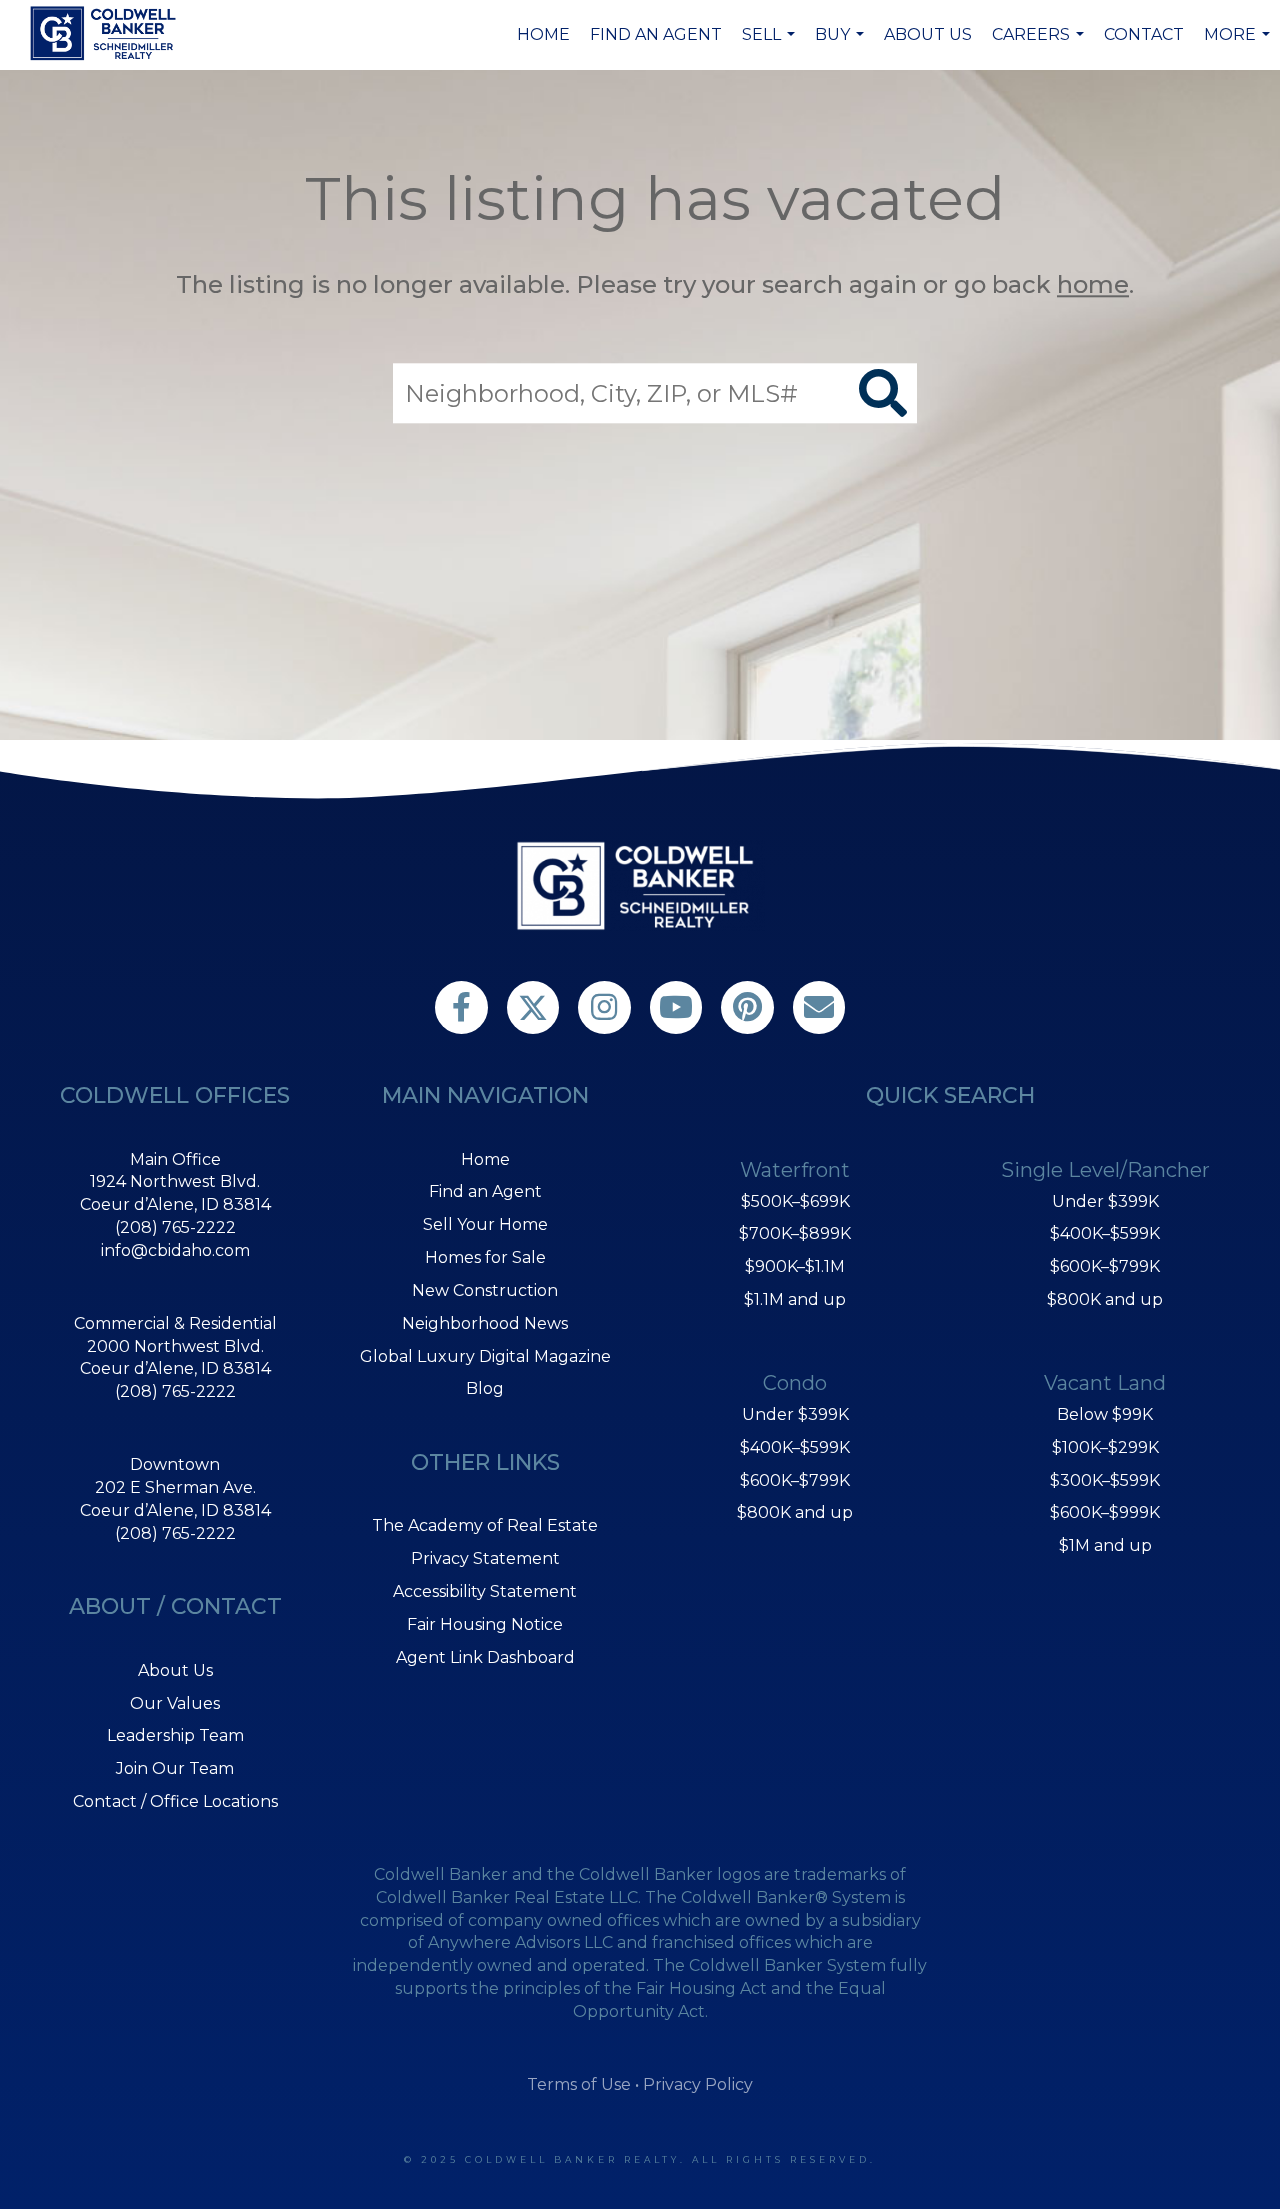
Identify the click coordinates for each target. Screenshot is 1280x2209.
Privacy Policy (698, 2084)
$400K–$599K (795, 1447)
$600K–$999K (1105, 1512)
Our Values (175, 1703)
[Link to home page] (106, 33)
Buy (842, 45)
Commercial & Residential (175, 1323)
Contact (1144, 34)
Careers (1040, 45)
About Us (928, 34)
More (1239, 45)
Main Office (175, 1159)
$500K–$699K (795, 1201)
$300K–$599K (1105, 1480)
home (1093, 284)
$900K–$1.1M (795, 1266)
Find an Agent (656, 34)
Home (543, 34)
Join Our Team (175, 1768)
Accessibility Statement (485, 1591)
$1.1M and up (795, 1299)
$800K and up (795, 1512)
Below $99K (1105, 1414)
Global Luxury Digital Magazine (485, 1356)
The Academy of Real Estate (485, 1525)
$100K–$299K (1105, 1447)
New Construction (485, 1290)
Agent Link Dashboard (485, 1657)
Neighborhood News (485, 1323)
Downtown (175, 1464)
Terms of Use (579, 2084)
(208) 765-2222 (175, 1227)
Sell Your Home (485, 1224)
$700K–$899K (795, 1233)
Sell (771, 45)
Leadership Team (175, 1735)
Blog (485, 1388)
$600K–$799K (795, 1480)
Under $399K (795, 1414)
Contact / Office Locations (175, 1801)
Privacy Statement (485, 1558)
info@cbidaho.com (175, 1250)
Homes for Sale (485, 1257)
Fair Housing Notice (485, 1624)
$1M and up (1105, 1545)
